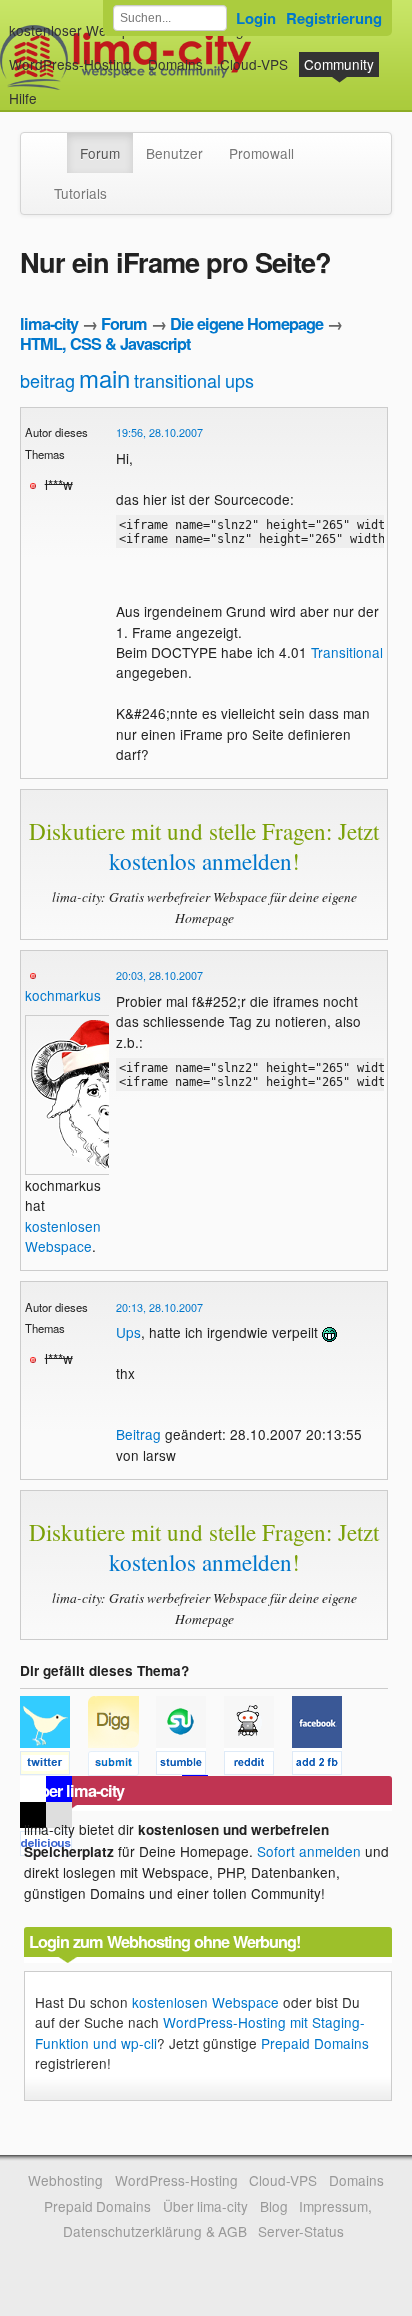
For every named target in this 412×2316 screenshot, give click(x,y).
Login (256, 18)
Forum (100, 153)
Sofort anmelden (309, 1851)
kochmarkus (63, 995)
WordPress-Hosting (70, 64)
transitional (177, 380)
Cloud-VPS (254, 64)
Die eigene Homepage (246, 323)
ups (239, 380)
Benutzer (174, 153)
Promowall (261, 153)
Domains (175, 64)
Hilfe (23, 98)
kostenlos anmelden (200, 861)
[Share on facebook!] (324, 1766)
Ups (128, 1332)
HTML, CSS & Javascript (105, 343)
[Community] (54, 143)
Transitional (347, 652)
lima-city (49, 323)
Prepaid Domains (315, 2043)
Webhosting (65, 2180)
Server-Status (301, 2231)
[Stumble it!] (190, 1766)
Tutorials (80, 193)
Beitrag (138, 1434)
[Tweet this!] (54, 1766)
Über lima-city (205, 2206)
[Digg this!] (122, 1766)
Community (339, 64)
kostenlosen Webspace (63, 1236)
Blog (274, 2206)
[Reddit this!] (258, 1766)
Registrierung (334, 18)
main (104, 377)
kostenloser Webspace (81, 30)
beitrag (47, 380)
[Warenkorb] (53, 88)
